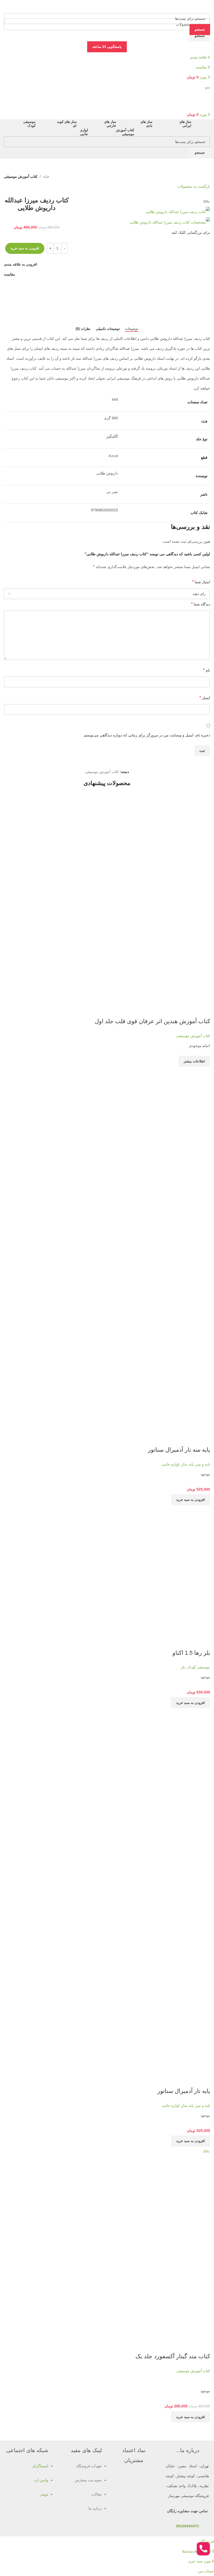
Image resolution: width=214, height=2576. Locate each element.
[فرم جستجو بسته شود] (207, 7)
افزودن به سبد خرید (25, 248)
